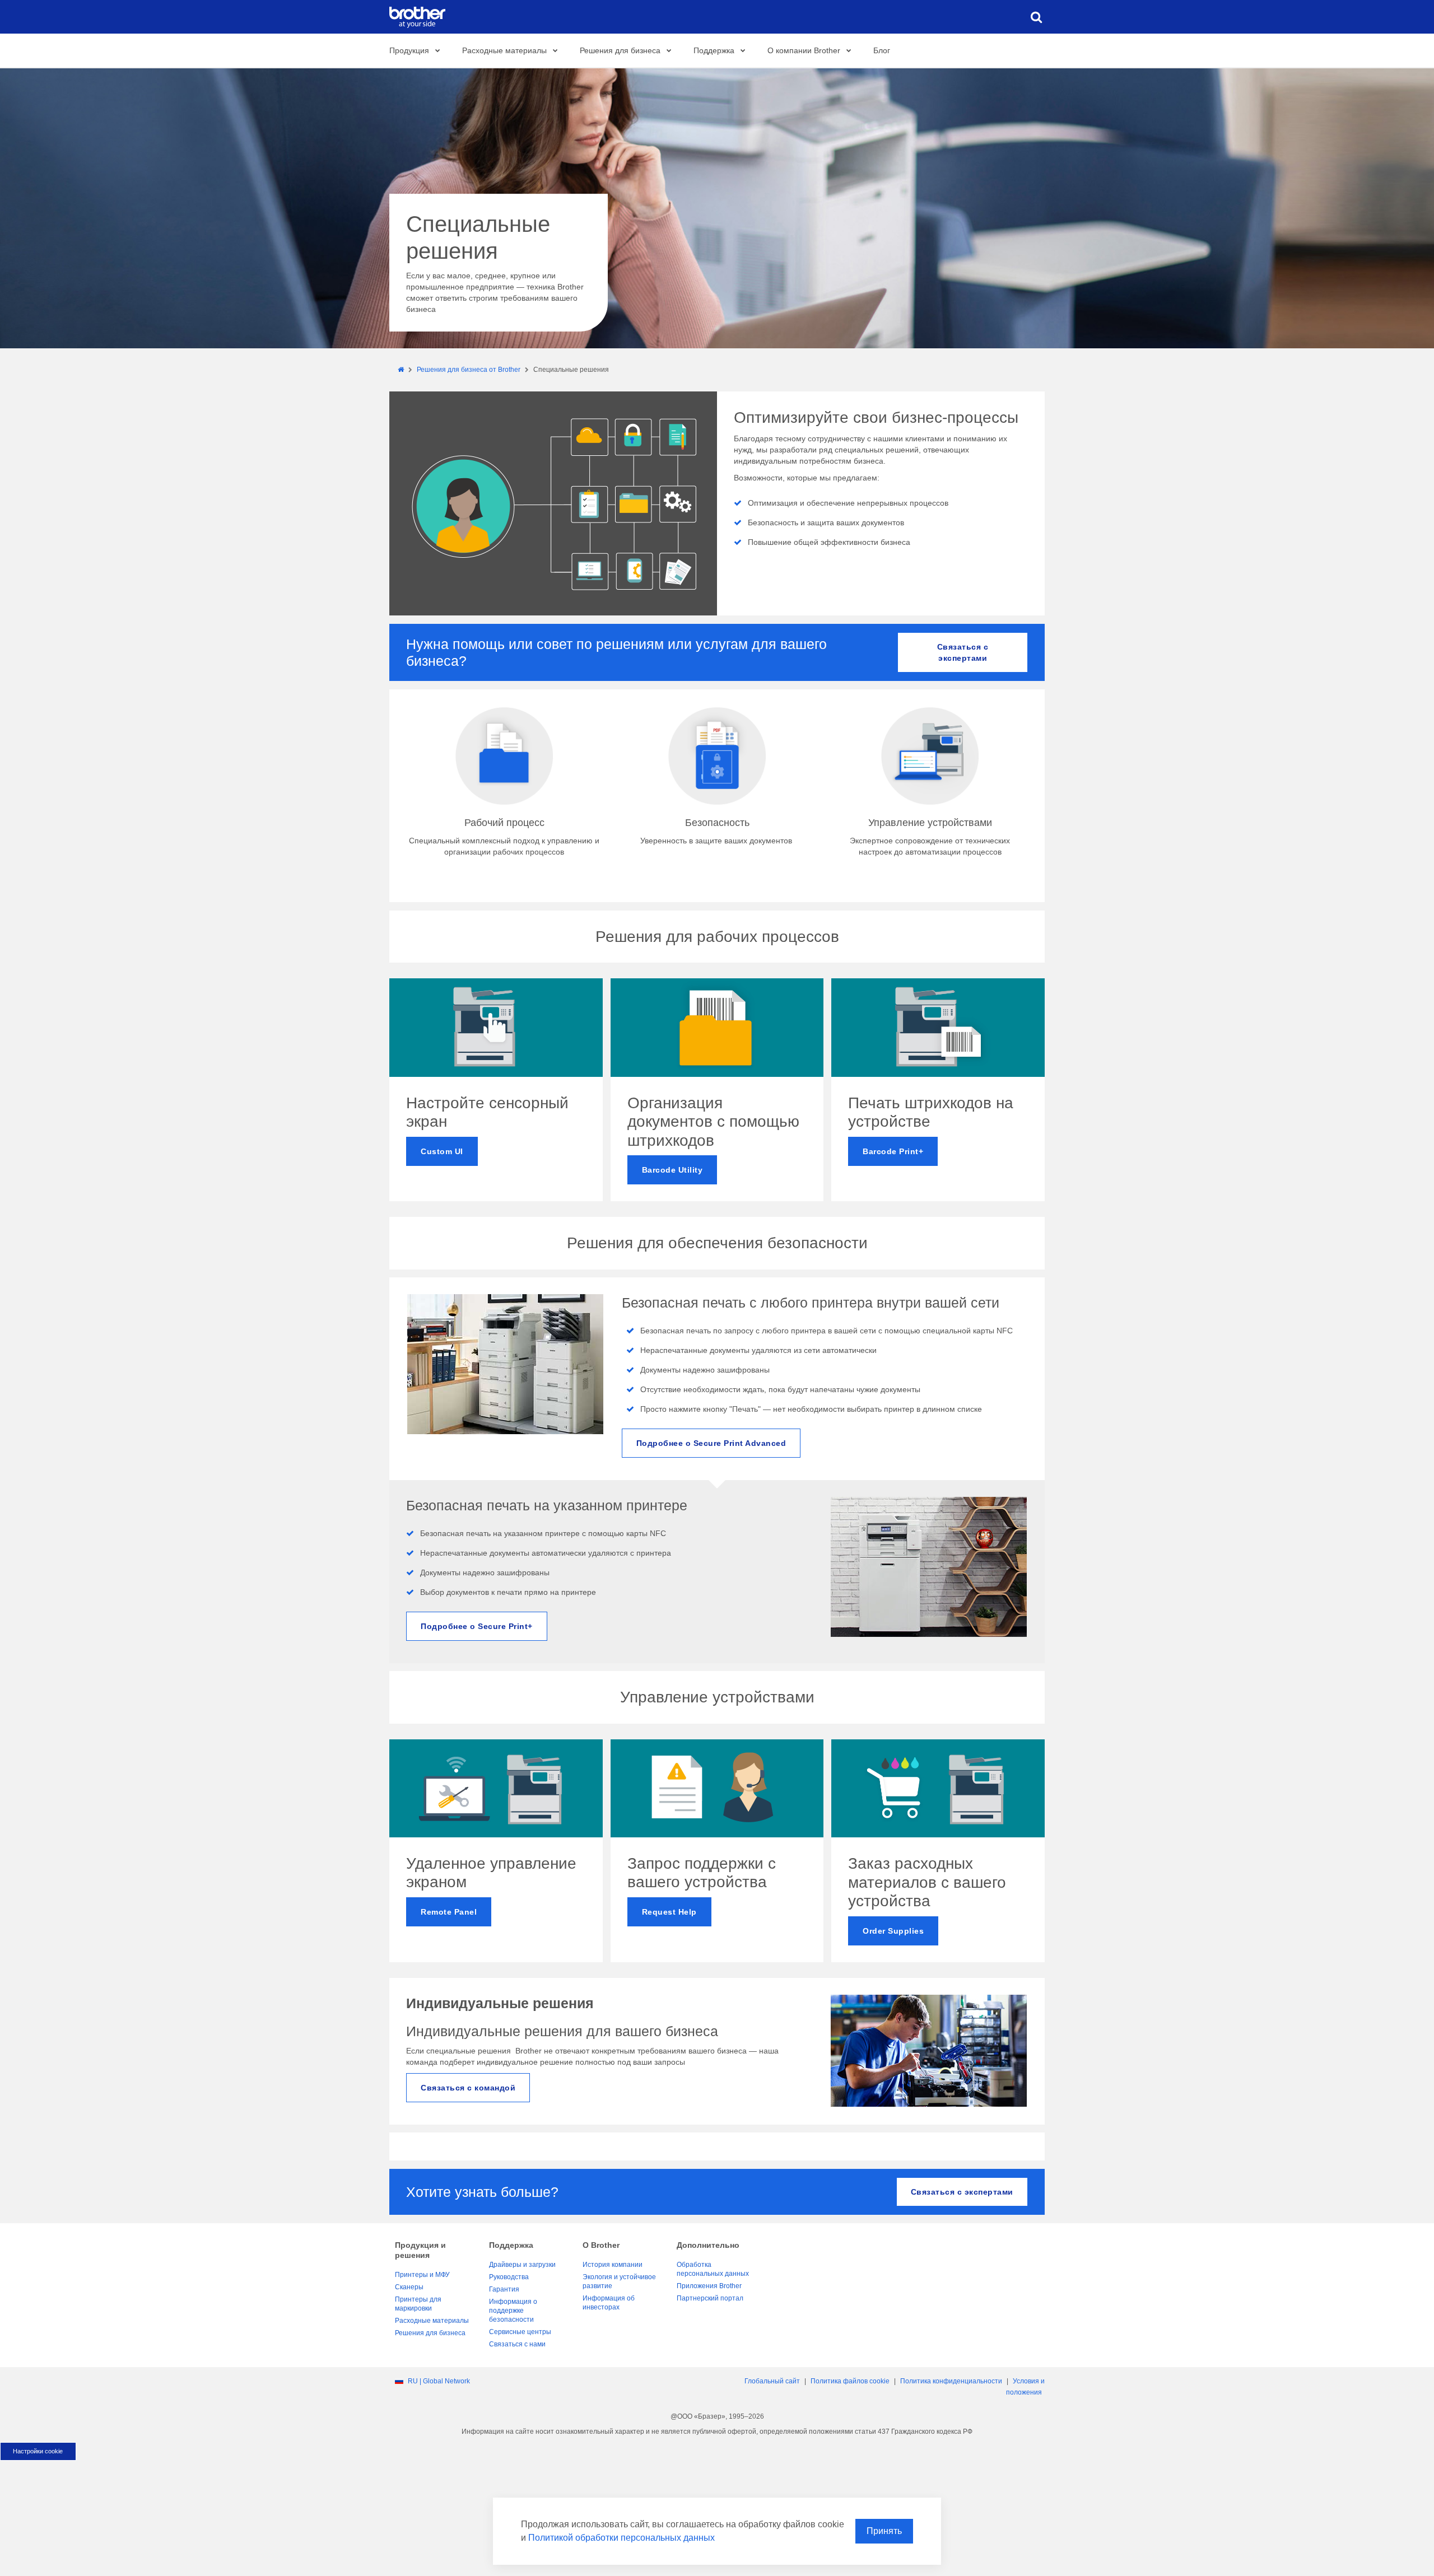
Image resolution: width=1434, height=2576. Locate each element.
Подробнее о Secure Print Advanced (711, 1443)
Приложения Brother (709, 2286)
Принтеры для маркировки (418, 2304)
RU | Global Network (439, 2381)
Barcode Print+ (893, 1151)
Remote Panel (449, 1912)
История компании (613, 2265)
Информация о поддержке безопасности (513, 2311)
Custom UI (442, 1151)
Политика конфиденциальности (951, 2381)
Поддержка (714, 50)
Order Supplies (893, 1931)
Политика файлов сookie (850, 2381)
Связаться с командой (468, 2088)
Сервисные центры (520, 2332)
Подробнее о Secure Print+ (477, 1626)
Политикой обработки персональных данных (621, 2538)
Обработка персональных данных (713, 2269)
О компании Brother (804, 50)
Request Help (669, 1912)
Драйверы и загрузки (522, 2265)
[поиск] (1036, 17)
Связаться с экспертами (963, 652)
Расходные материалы (504, 50)
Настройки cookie (38, 2451)
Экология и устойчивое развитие (619, 2281)
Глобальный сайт (772, 2381)
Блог (882, 50)
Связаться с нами (517, 2344)
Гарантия (504, 2289)
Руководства (509, 2277)
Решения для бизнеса (620, 50)
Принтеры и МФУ (422, 2275)
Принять (884, 2531)
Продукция (409, 50)
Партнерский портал (710, 2298)
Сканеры (409, 2287)
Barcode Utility (672, 1170)
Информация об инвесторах (609, 2303)
